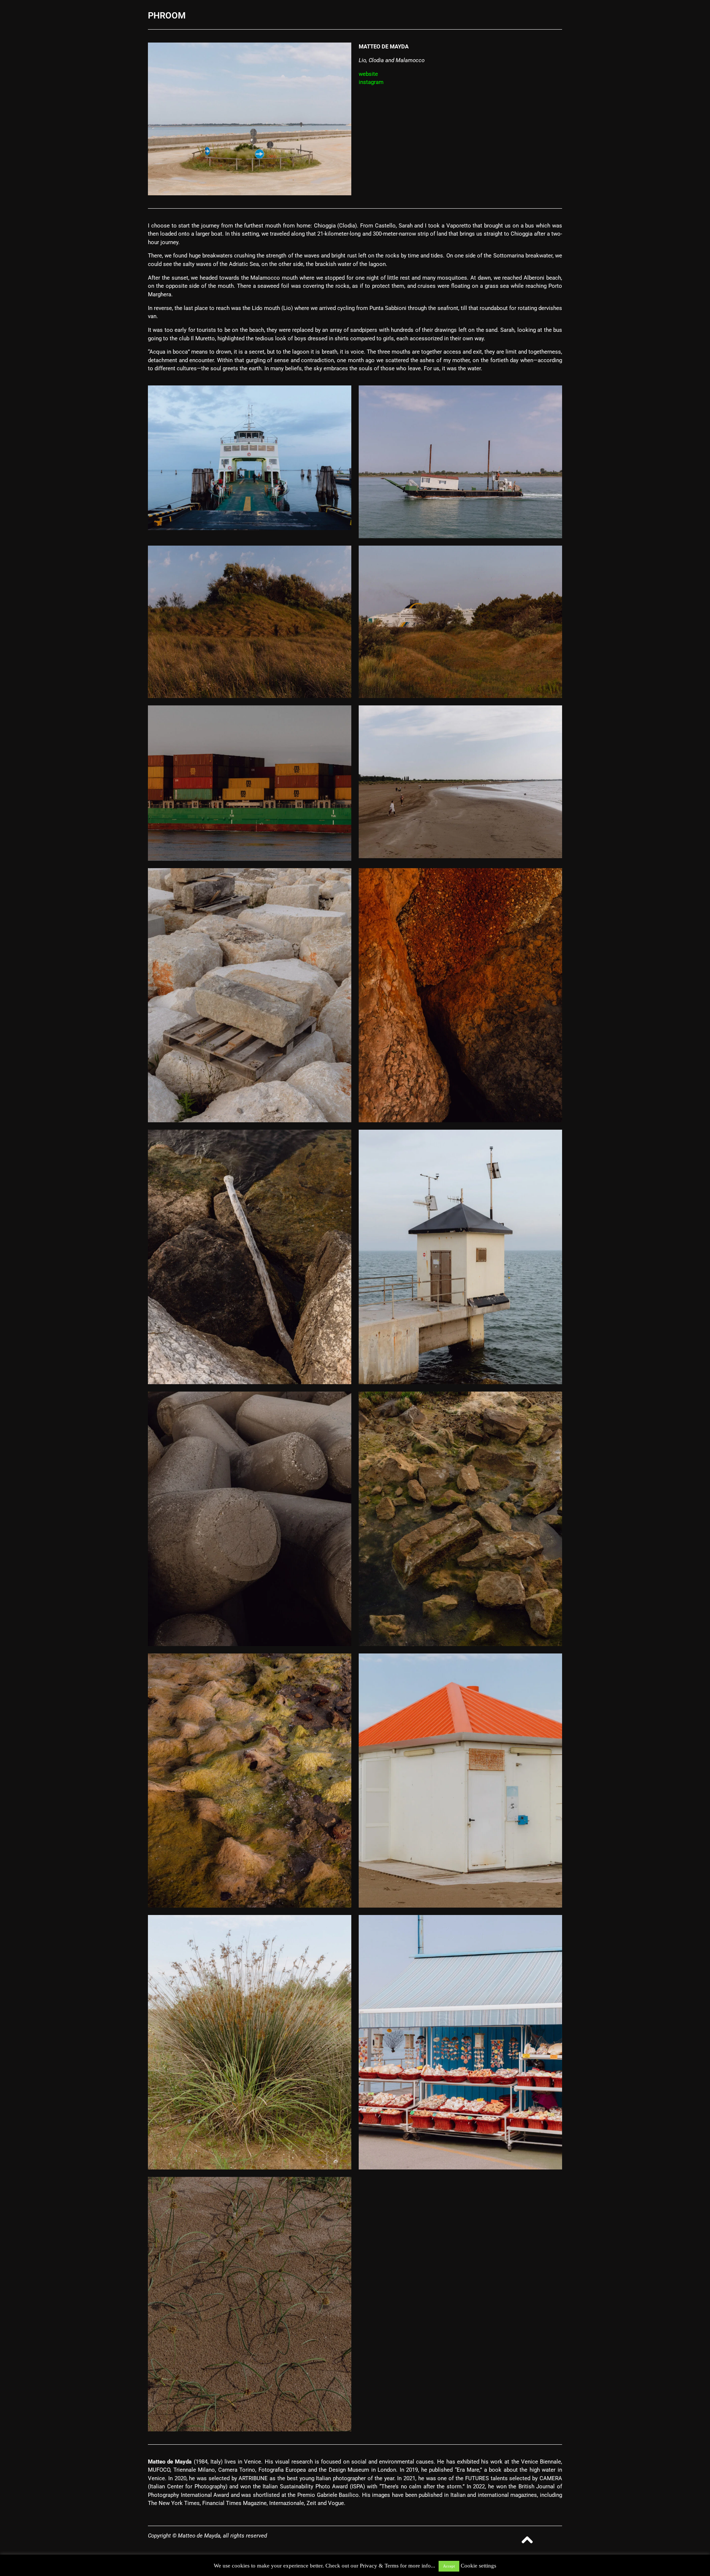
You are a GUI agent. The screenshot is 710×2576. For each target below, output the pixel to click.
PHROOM (167, 16)
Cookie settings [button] (479, 2566)
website (368, 74)
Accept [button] (449, 2566)
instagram (371, 82)
